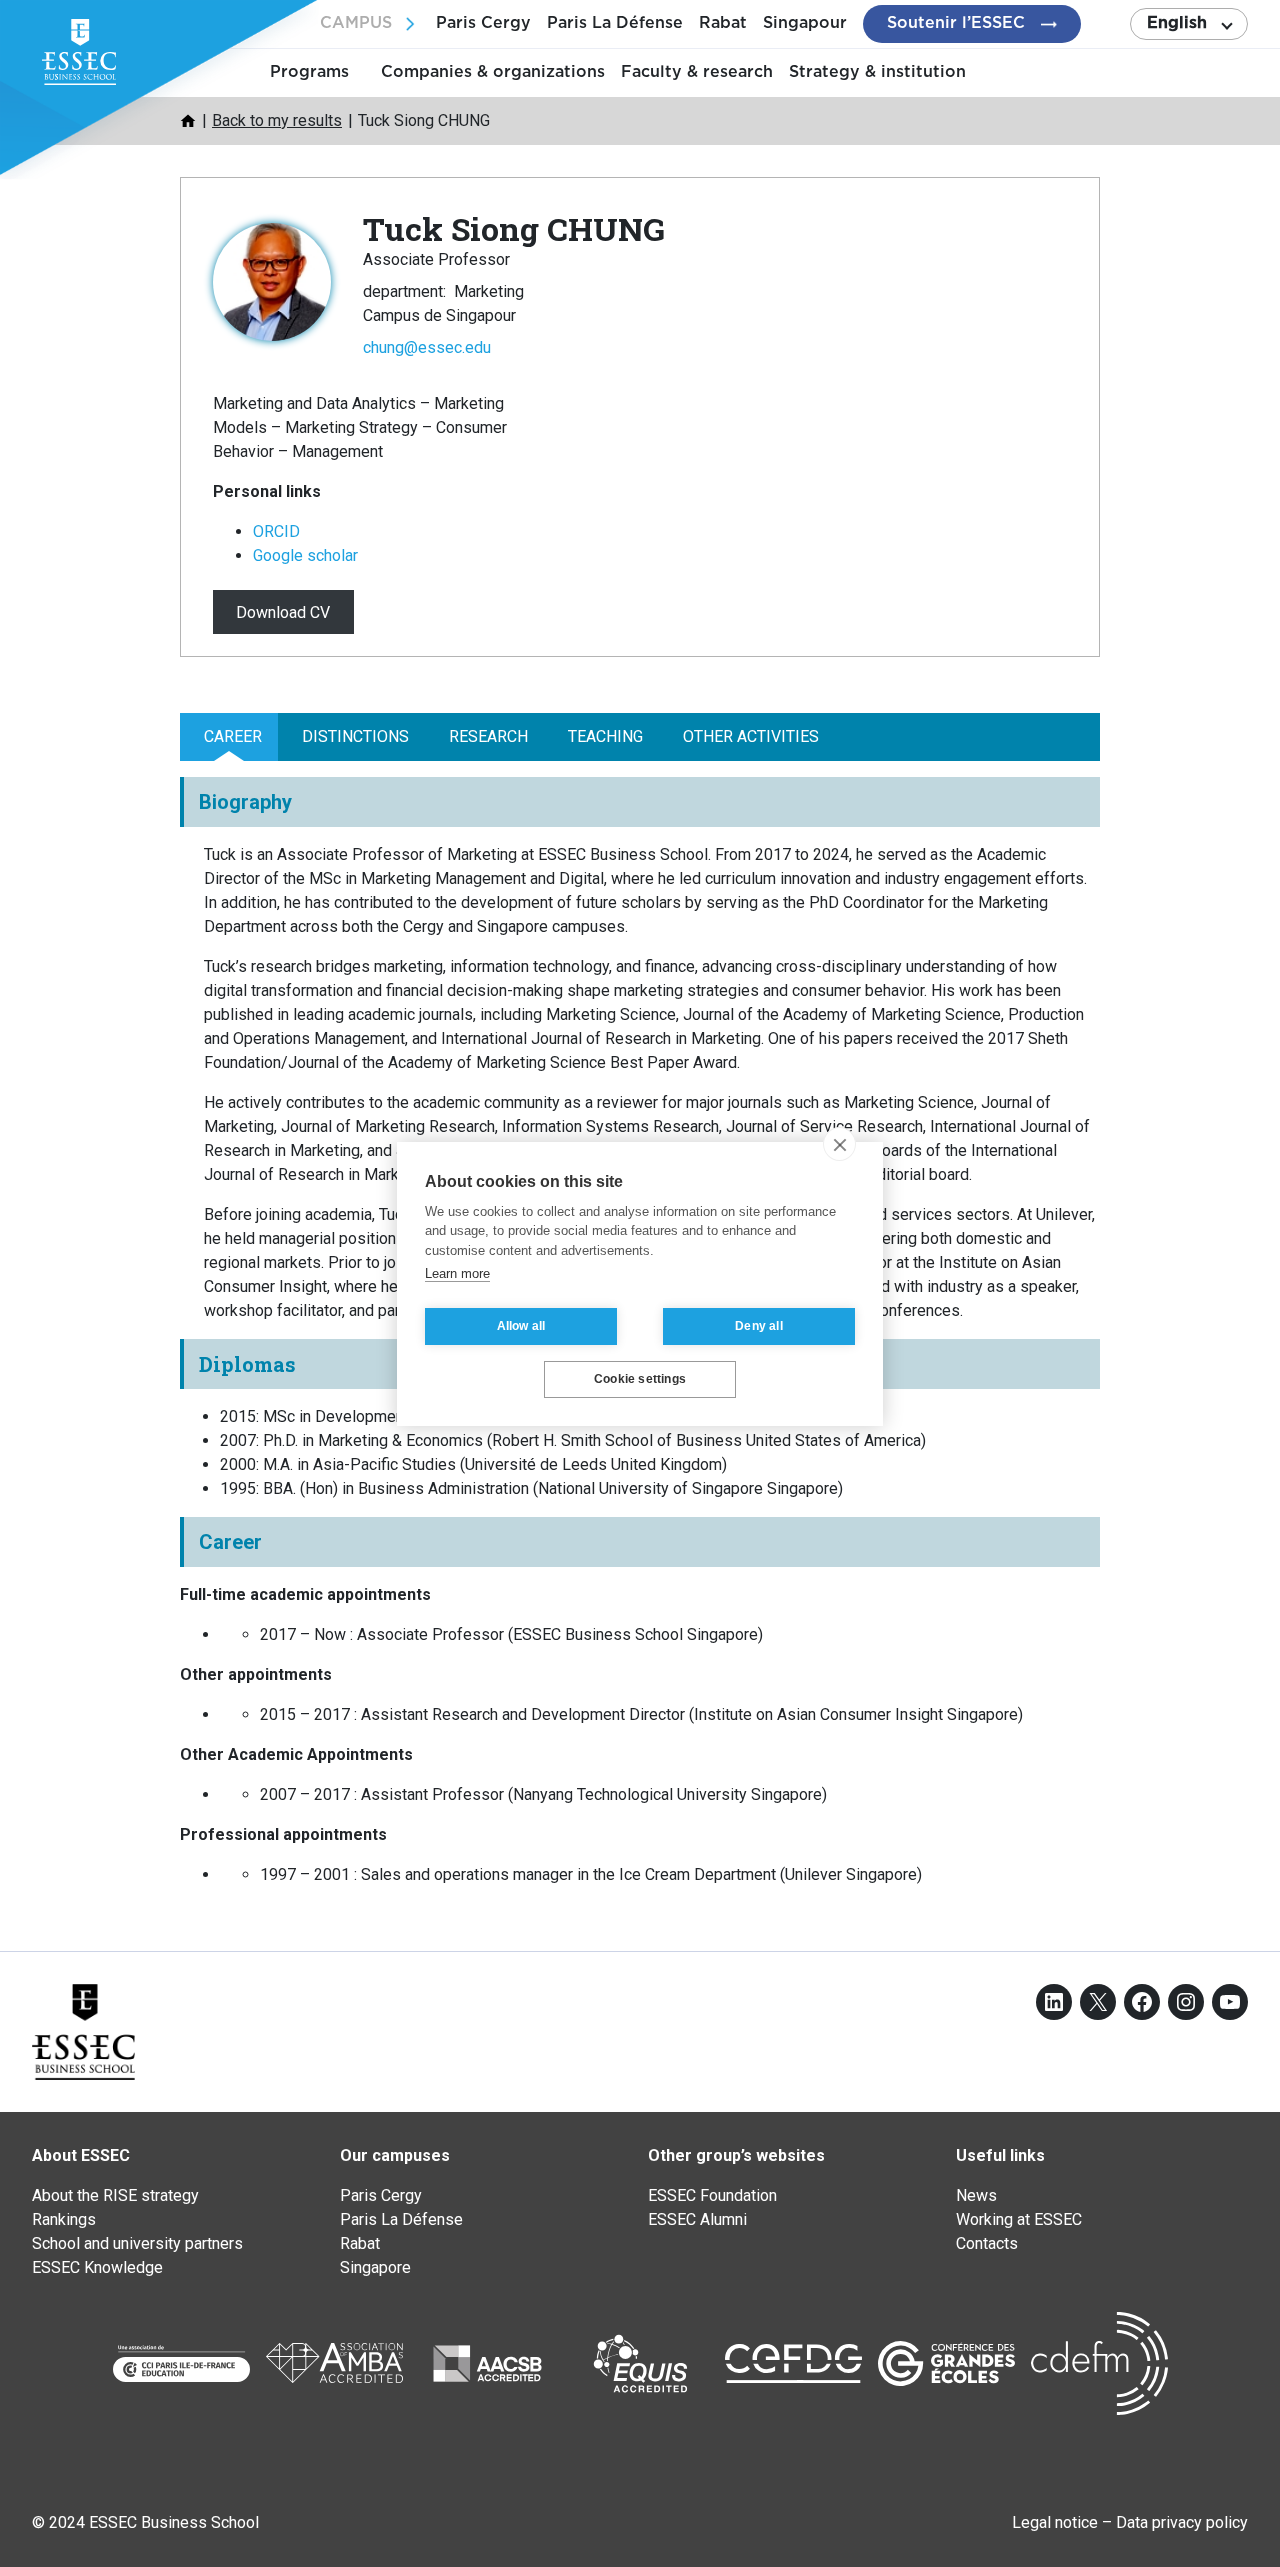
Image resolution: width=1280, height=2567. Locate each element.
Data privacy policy (1182, 2522)
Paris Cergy (483, 23)
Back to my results (277, 120)
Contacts (987, 2243)
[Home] (188, 121)
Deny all (759, 1326)
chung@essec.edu (427, 347)
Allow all (521, 1326)
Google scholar (305, 555)
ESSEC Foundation (712, 2195)
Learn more (457, 1273)
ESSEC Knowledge (97, 2267)
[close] (839, 1144)
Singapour (805, 23)
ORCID (276, 531)
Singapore (375, 2267)
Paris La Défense (615, 23)
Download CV (283, 611)
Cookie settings (640, 1379)
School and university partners (137, 2243)
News (976, 2195)
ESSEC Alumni (697, 2219)
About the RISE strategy (115, 2195)
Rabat (723, 23)
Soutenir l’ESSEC (956, 23)
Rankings (64, 2219)
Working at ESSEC (1019, 2219)
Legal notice (1055, 2522)
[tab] (229, 737)
